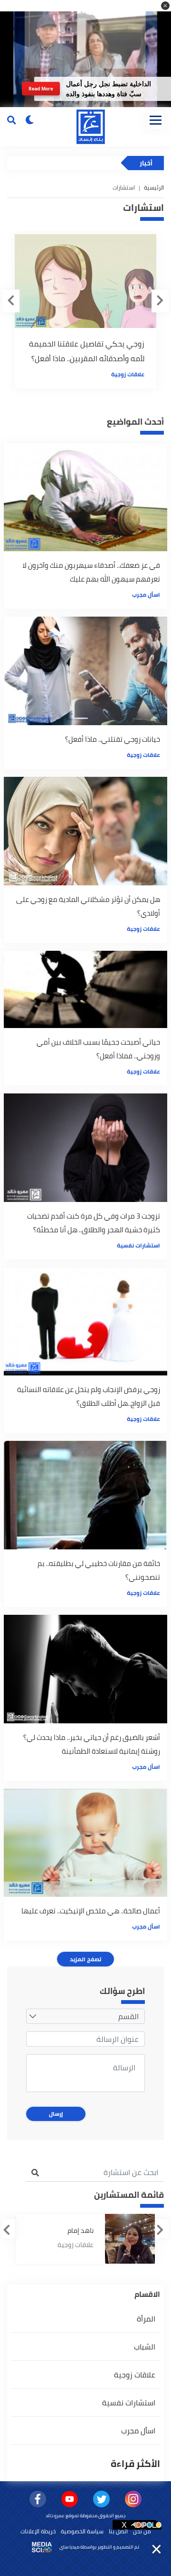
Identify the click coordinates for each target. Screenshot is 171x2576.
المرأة (146, 2319)
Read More (41, 88)
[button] (165, 6)
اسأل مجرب (146, 595)
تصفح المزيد (85, 1959)
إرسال (56, 2114)
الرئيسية (154, 187)
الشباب (145, 2347)
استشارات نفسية (138, 1245)
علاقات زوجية (128, 374)
